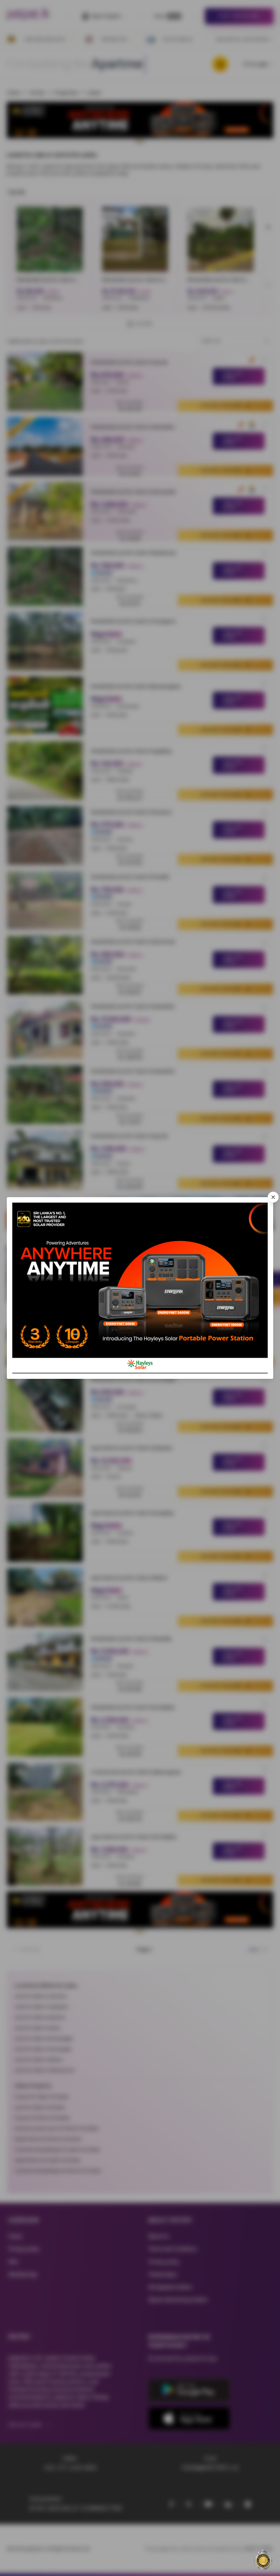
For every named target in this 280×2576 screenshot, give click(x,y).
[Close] (273, 1197)
